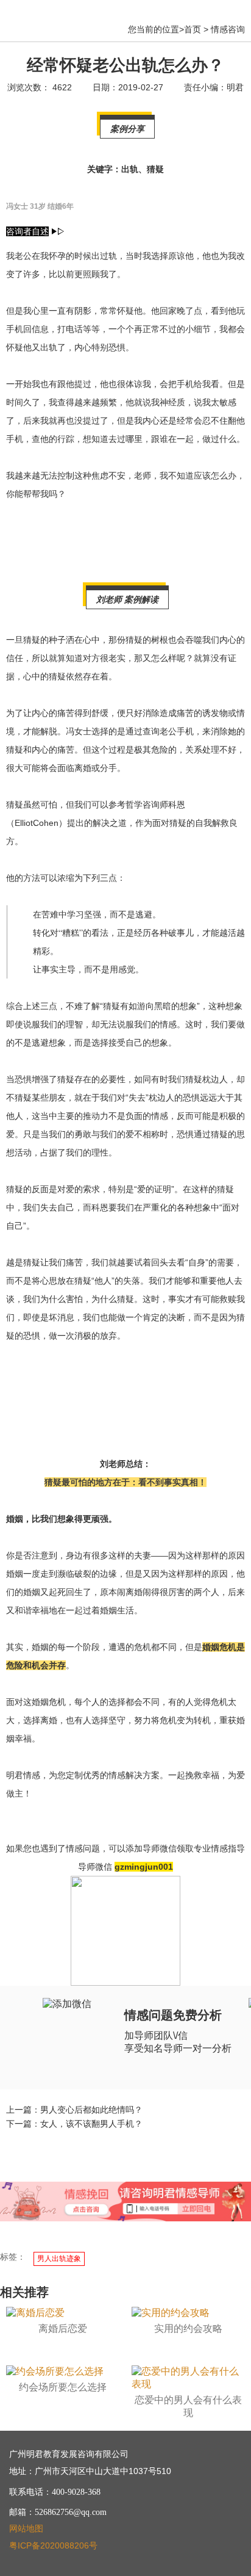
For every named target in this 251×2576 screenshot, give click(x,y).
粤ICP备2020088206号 (53, 2545)
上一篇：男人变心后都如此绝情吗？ (74, 2110)
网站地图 (26, 2528)
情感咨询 (228, 29)
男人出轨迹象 (59, 2259)
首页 (193, 29)
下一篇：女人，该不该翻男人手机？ (74, 2124)
